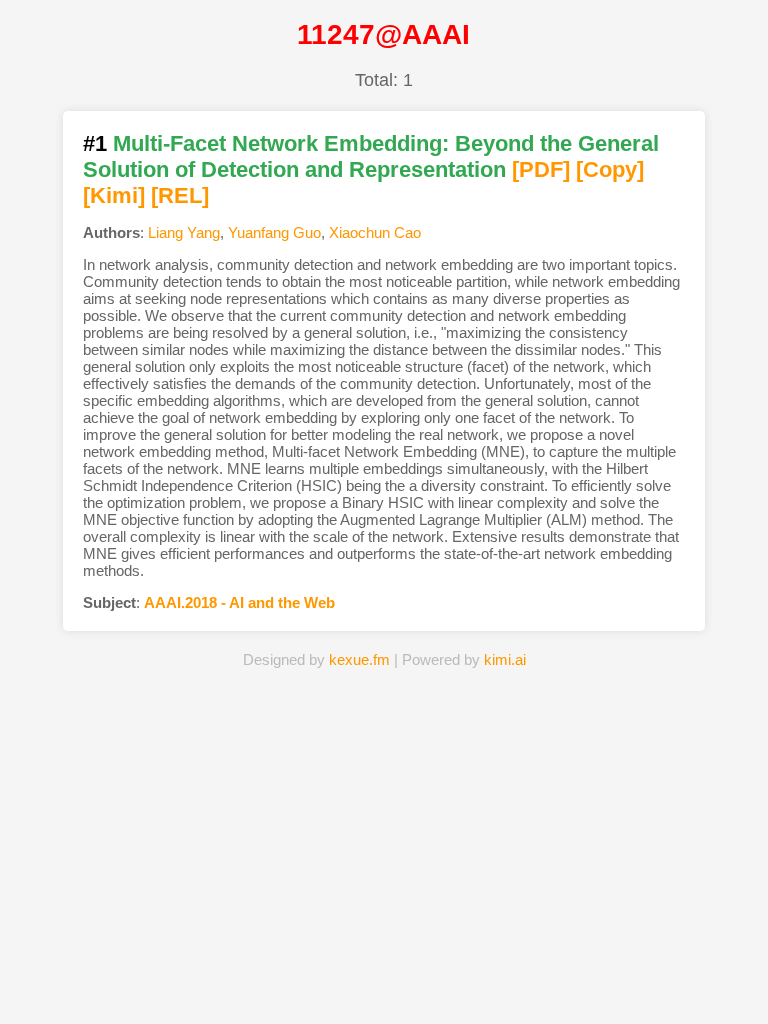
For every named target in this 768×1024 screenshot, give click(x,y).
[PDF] (541, 169)
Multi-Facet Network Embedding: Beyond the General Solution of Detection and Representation (371, 156)
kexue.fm (359, 659)
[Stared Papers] (384, 978)
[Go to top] (737, 960)
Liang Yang (184, 232)
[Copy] (610, 169)
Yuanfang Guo (274, 232)
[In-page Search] (277, 978)
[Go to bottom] (737, 997)
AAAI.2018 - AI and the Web (239, 602)
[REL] (180, 195)
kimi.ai (505, 659)
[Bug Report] (599, 978)
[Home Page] (169, 978)
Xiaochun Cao (375, 232)
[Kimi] (114, 195)
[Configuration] (492, 978)
